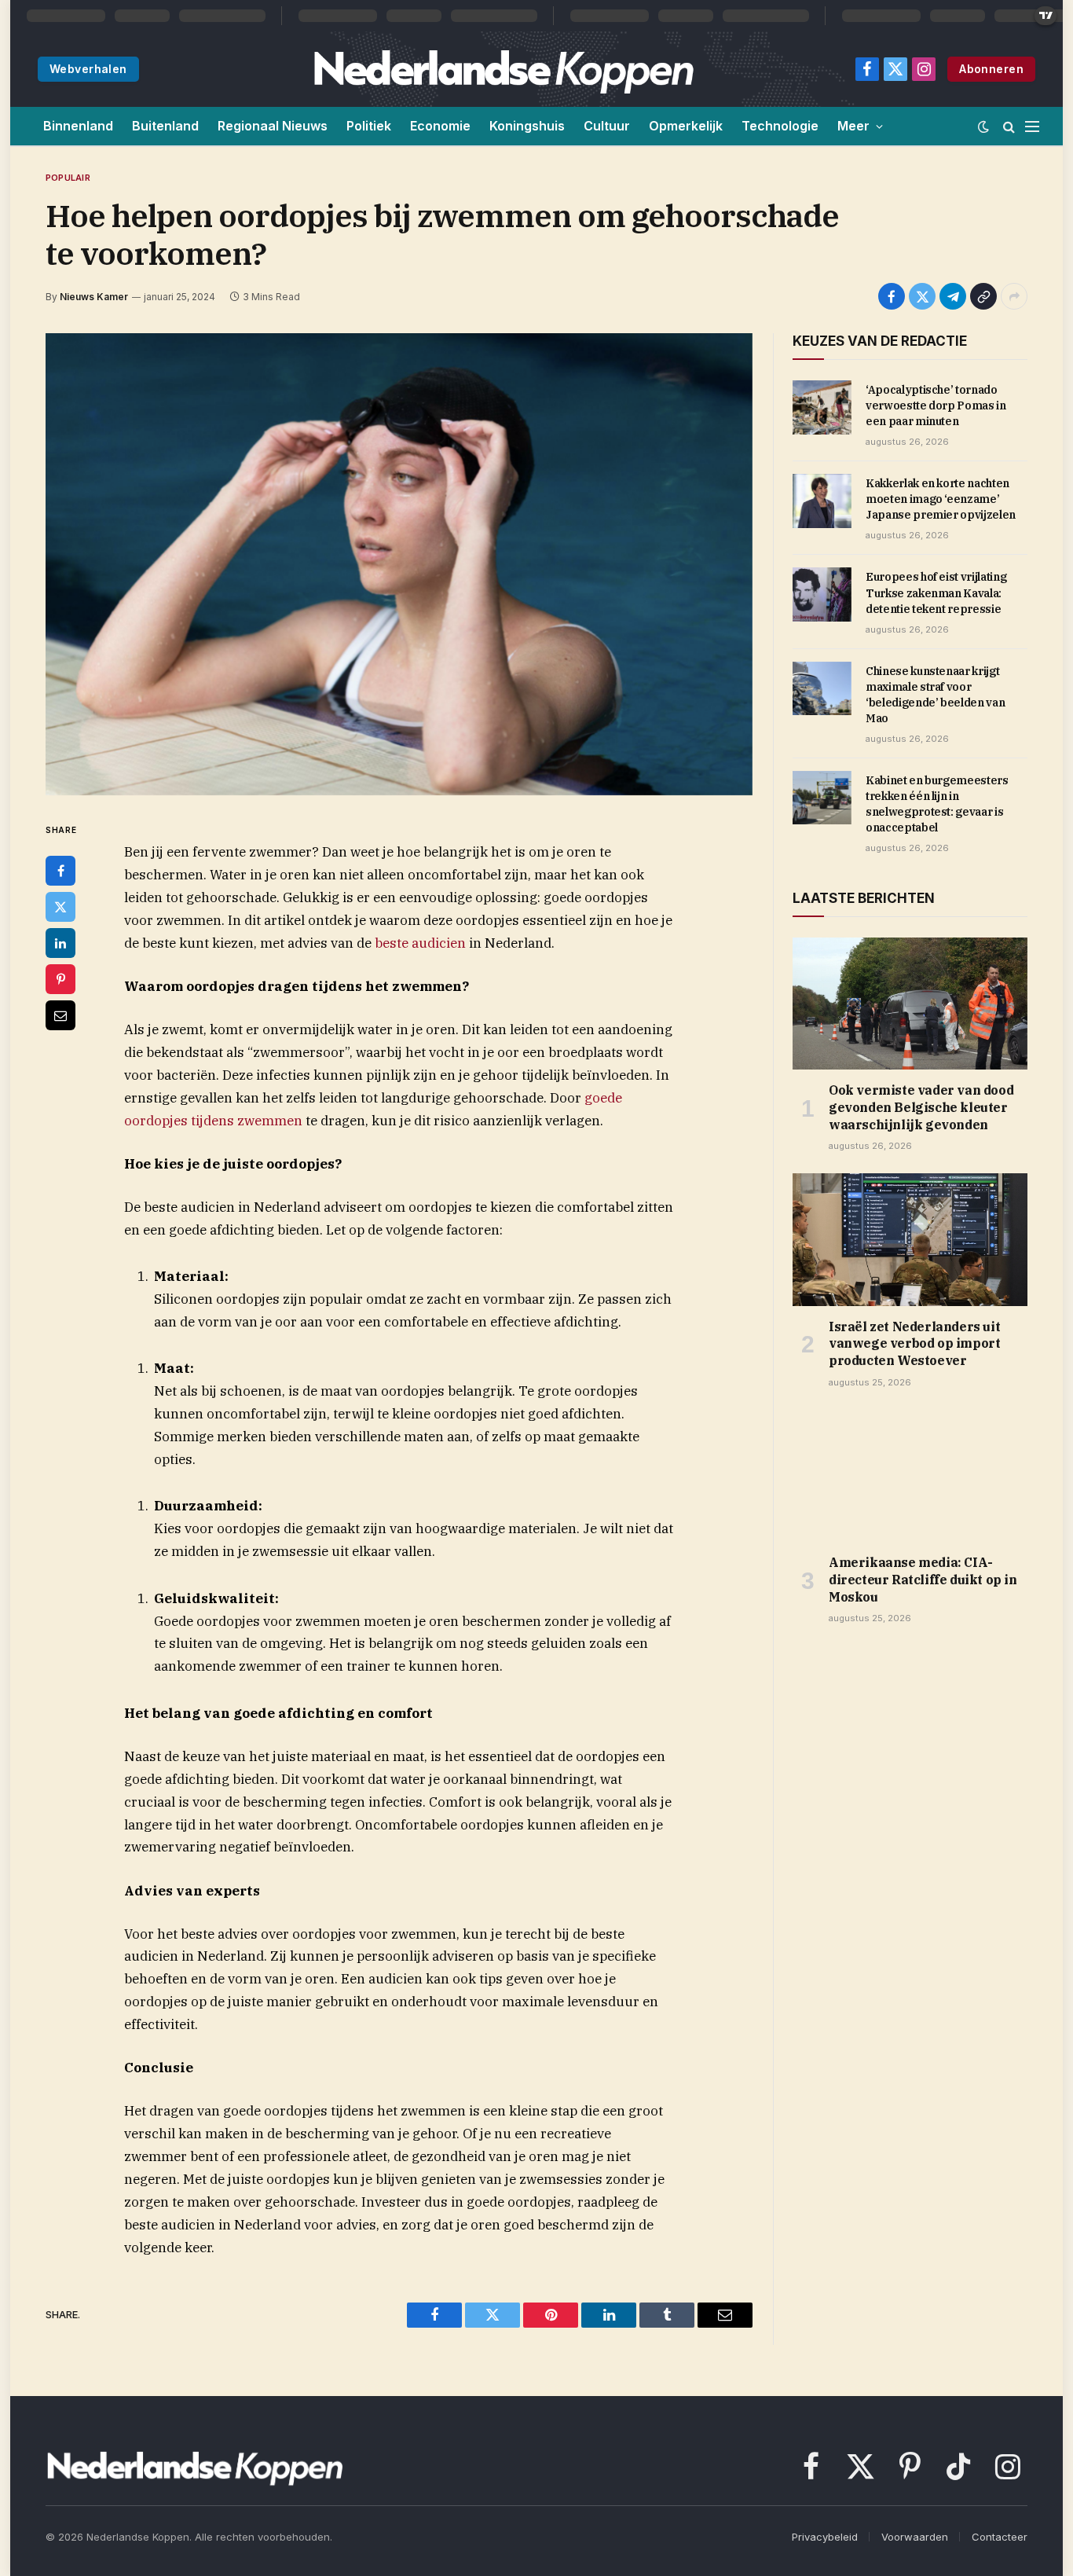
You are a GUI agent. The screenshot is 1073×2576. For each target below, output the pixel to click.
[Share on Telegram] (953, 296)
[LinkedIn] (60, 943)
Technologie (780, 126)
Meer (853, 126)
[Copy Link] (983, 296)
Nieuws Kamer (94, 297)
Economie (440, 126)
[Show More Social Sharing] (1014, 296)
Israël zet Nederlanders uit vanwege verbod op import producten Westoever (914, 1344)
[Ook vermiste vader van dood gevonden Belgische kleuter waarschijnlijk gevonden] (910, 1004)
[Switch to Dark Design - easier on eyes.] (983, 127)
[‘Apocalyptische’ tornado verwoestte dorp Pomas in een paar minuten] (822, 407)
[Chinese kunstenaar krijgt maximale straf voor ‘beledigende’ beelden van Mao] (822, 688)
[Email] (60, 1015)
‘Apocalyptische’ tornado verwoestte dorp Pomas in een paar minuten (936, 405)
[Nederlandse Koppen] (503, 69)
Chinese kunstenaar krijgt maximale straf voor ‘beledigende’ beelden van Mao (935, 695)
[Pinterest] (60, 979)
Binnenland (78, 126)
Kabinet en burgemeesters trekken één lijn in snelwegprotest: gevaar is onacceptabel (937, 804)
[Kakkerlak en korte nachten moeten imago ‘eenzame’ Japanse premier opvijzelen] (822, 501)
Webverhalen (88, 69)
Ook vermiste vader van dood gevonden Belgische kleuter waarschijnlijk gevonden (921, 1107)
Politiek (369, 126)
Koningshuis (527, 126)
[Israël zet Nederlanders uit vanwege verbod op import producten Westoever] (910, 1239)
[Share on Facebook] (892, 296)
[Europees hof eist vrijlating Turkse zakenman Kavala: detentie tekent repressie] (822, 594)
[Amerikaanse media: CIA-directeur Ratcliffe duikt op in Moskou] (910, 1476)
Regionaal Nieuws (273, 126)
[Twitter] (60, 907)
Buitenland (165, 126)
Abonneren (991, 69)
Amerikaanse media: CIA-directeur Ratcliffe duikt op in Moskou (923, 1580)
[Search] (1009, 126)
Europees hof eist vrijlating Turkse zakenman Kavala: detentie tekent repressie (936, 593)
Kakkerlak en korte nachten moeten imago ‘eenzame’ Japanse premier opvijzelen (941, 499)
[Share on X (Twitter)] (922, 296)
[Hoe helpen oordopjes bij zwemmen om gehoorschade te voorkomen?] (399, 564)
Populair (68, 178)
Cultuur (607, 126)
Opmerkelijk (686, 126)
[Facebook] (60, 871)
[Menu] (1032, 126)
